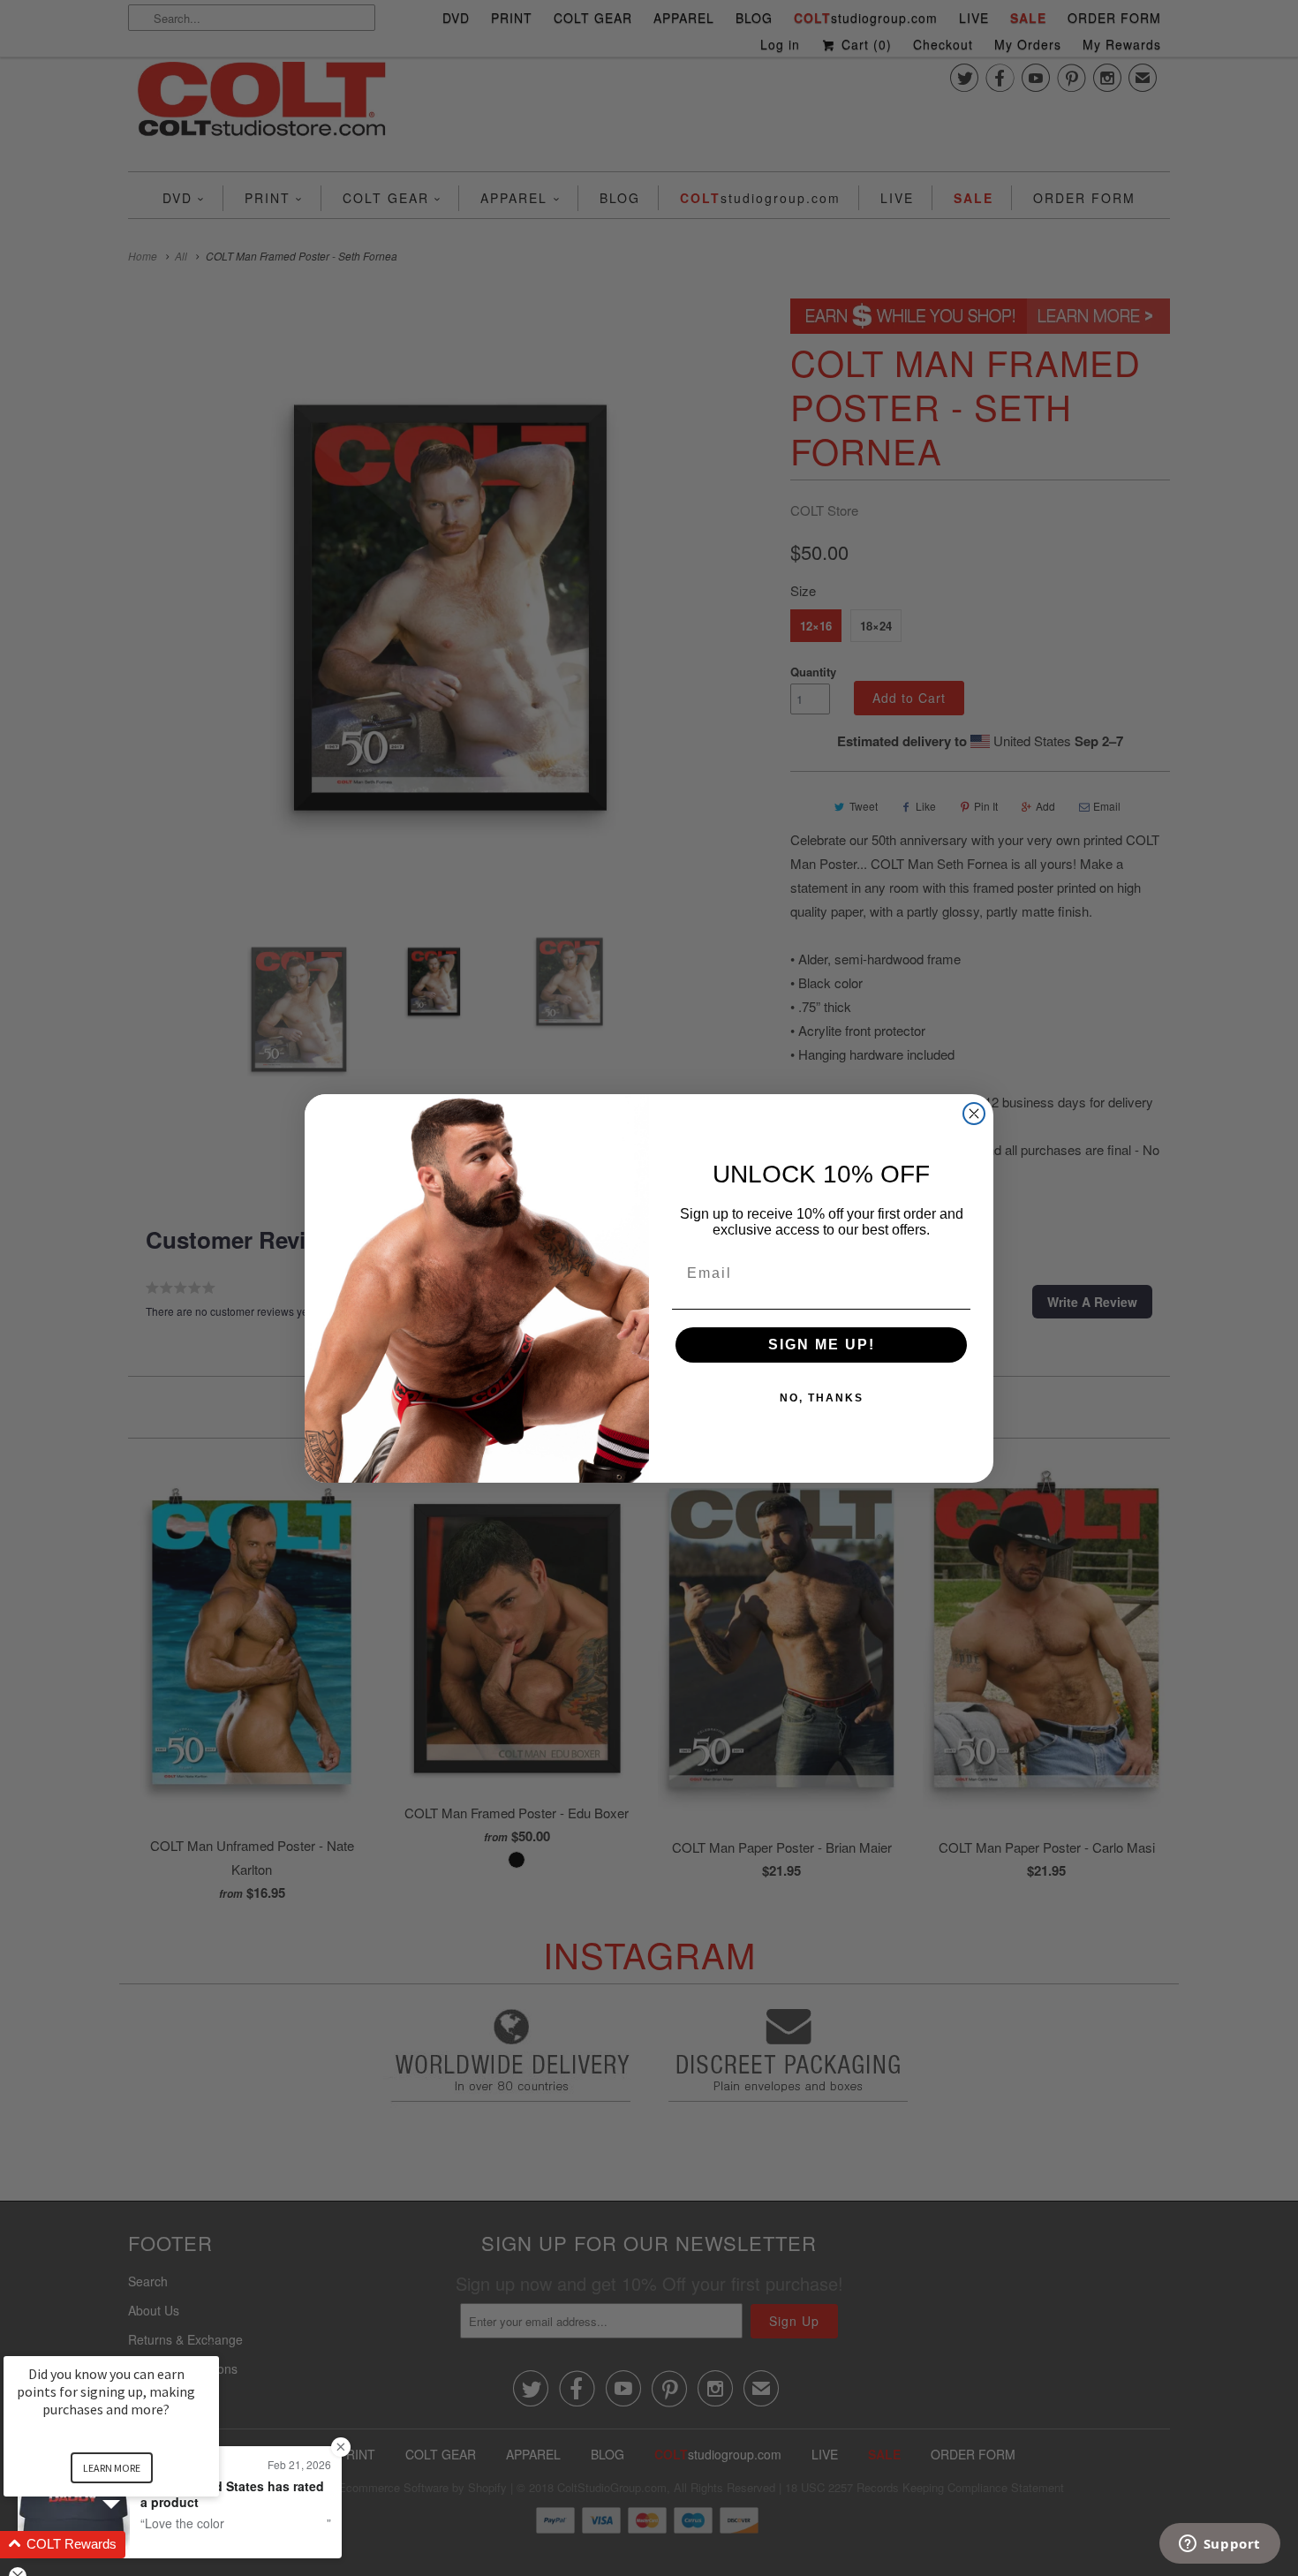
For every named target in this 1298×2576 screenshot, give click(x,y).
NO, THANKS (822, 1398)
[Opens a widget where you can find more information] (1219, 2545)
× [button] (211, 2344)
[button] (132, 2545)
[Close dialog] (974, 1114)
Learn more (112, 2468)
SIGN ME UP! (822, 1345)
